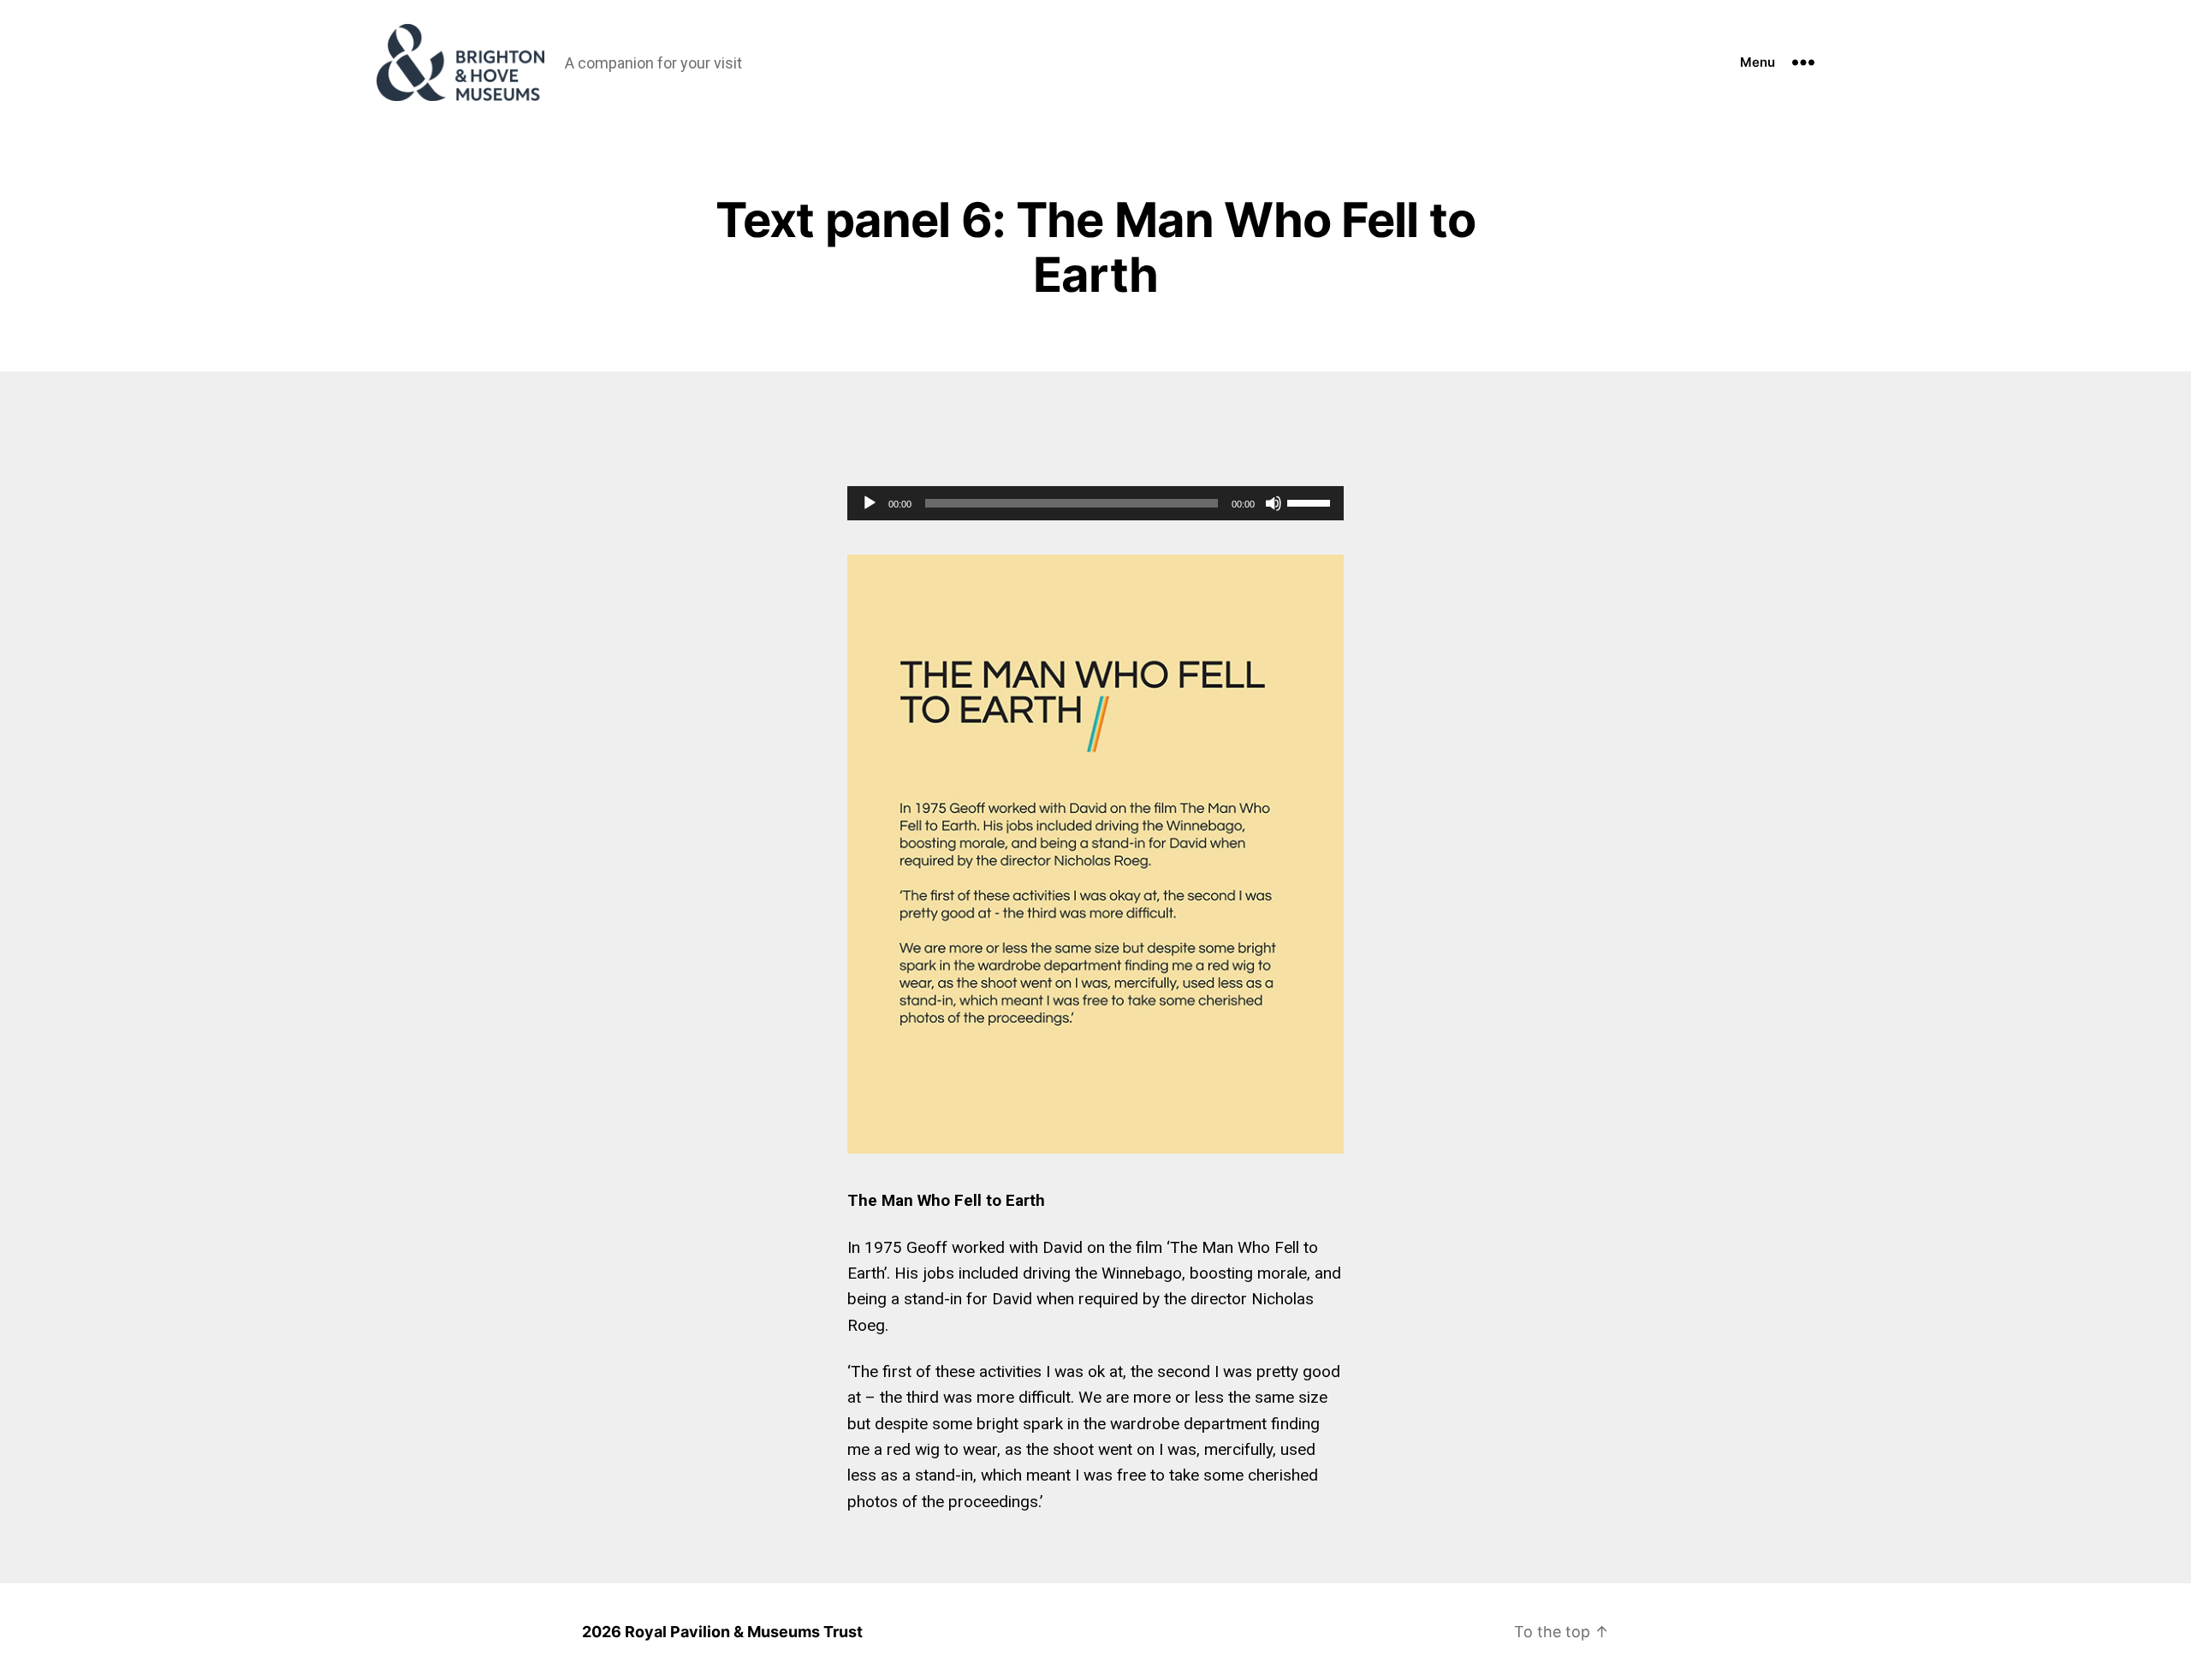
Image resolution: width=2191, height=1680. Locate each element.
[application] (1095, 503)
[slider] (1311, 502)
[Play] (870, 503)
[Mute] (1274, 503)
